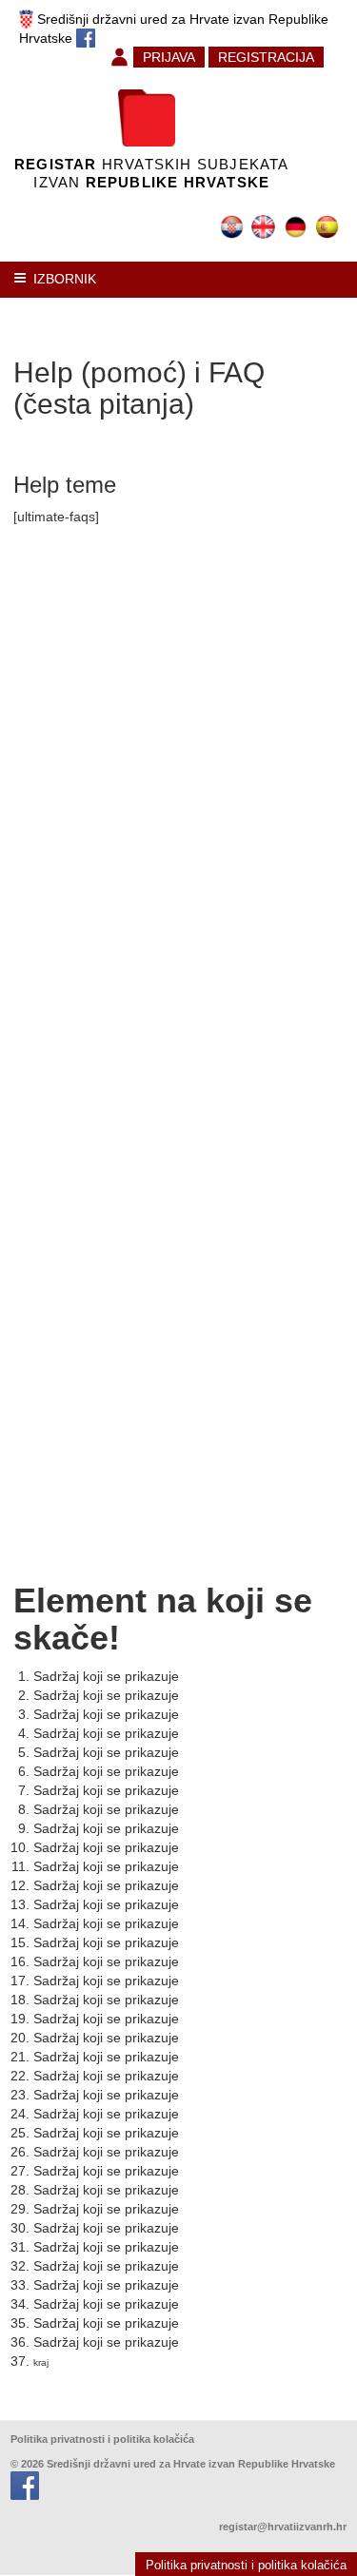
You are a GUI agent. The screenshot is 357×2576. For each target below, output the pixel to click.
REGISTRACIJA (266, 57)
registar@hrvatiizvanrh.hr (283, 2527)
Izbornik (65, 279)
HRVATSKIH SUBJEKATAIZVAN (152, 173)
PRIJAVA (169, 57)
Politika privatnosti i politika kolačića (102, 2439)
